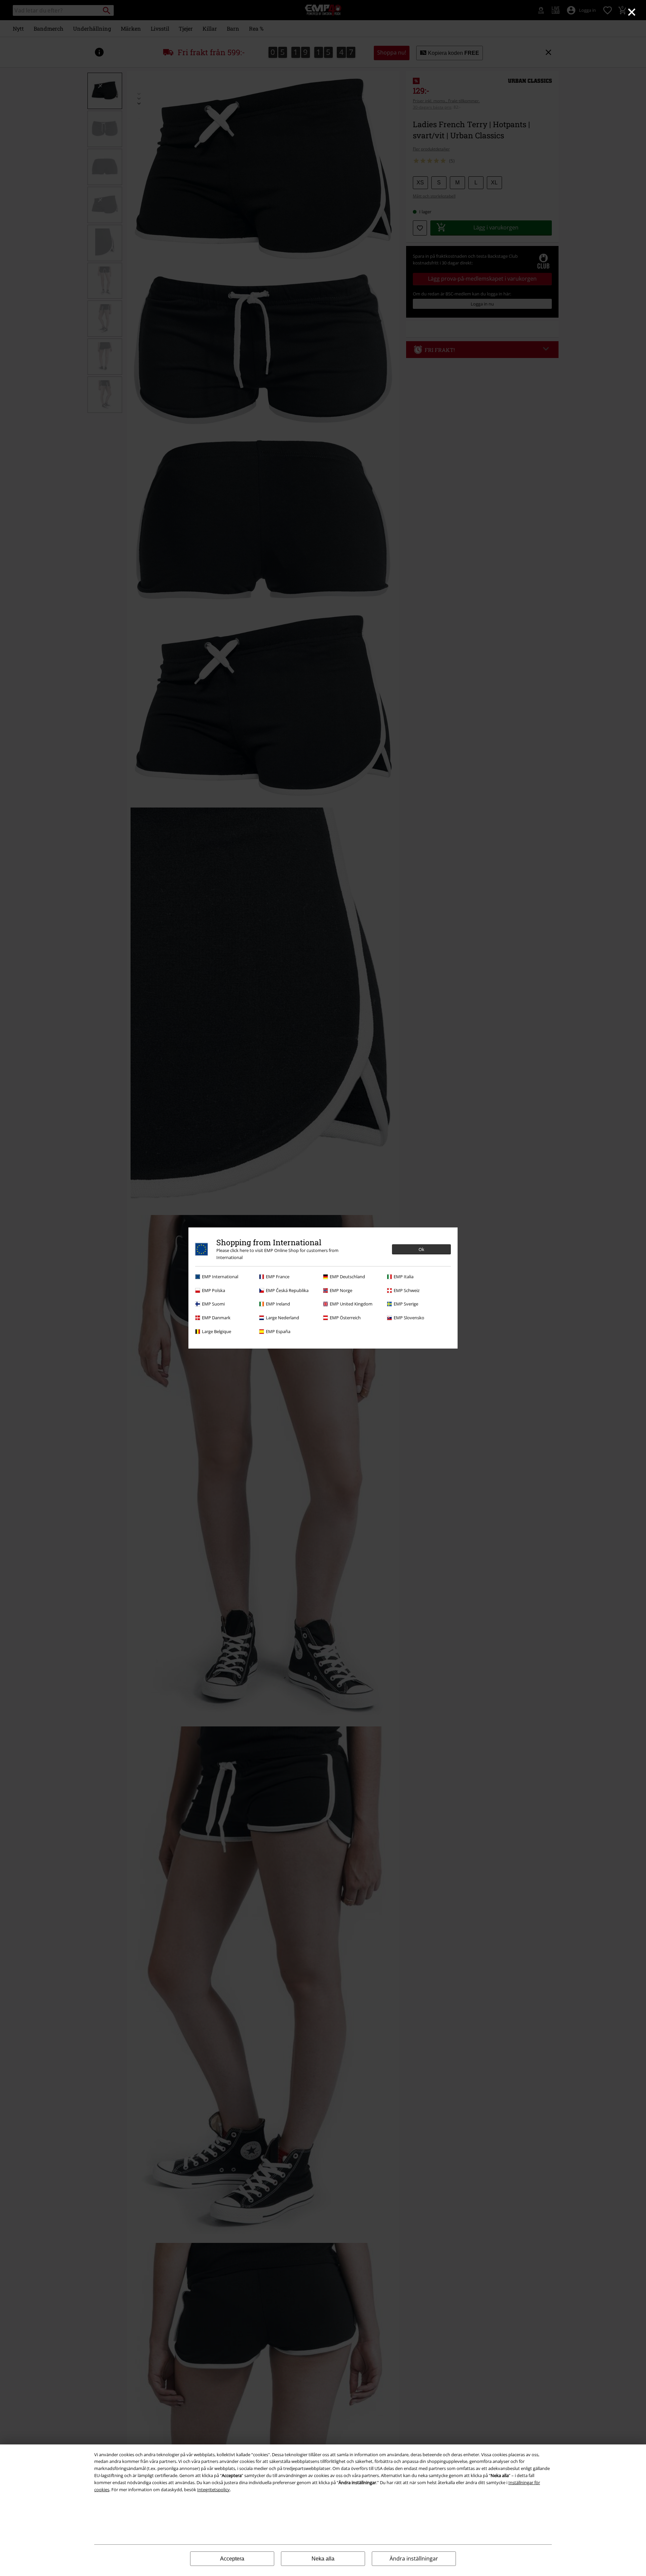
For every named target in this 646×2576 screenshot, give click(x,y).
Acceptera (232, 2559)
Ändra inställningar (414, 2559)
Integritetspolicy (213, 2490)
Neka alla (323, 2559)
